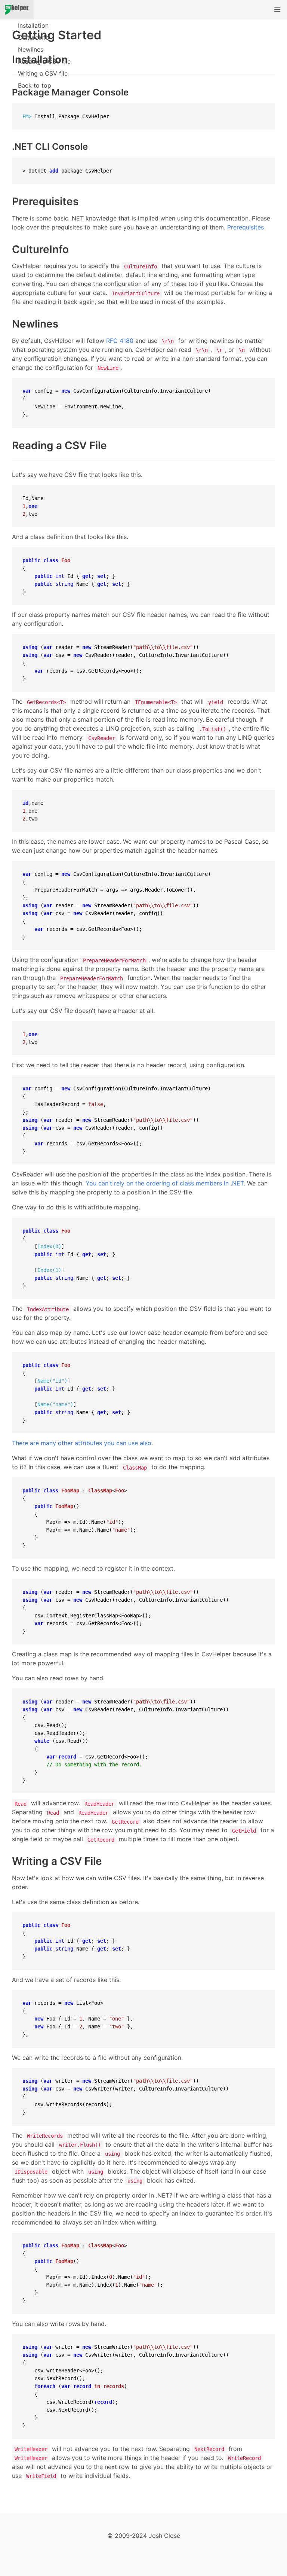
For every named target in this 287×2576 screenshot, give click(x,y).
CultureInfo (34, 37)
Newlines (31, 49)
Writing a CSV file (43, 73)
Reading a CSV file (44, 61)
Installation (33, 25)
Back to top (35, 85)
